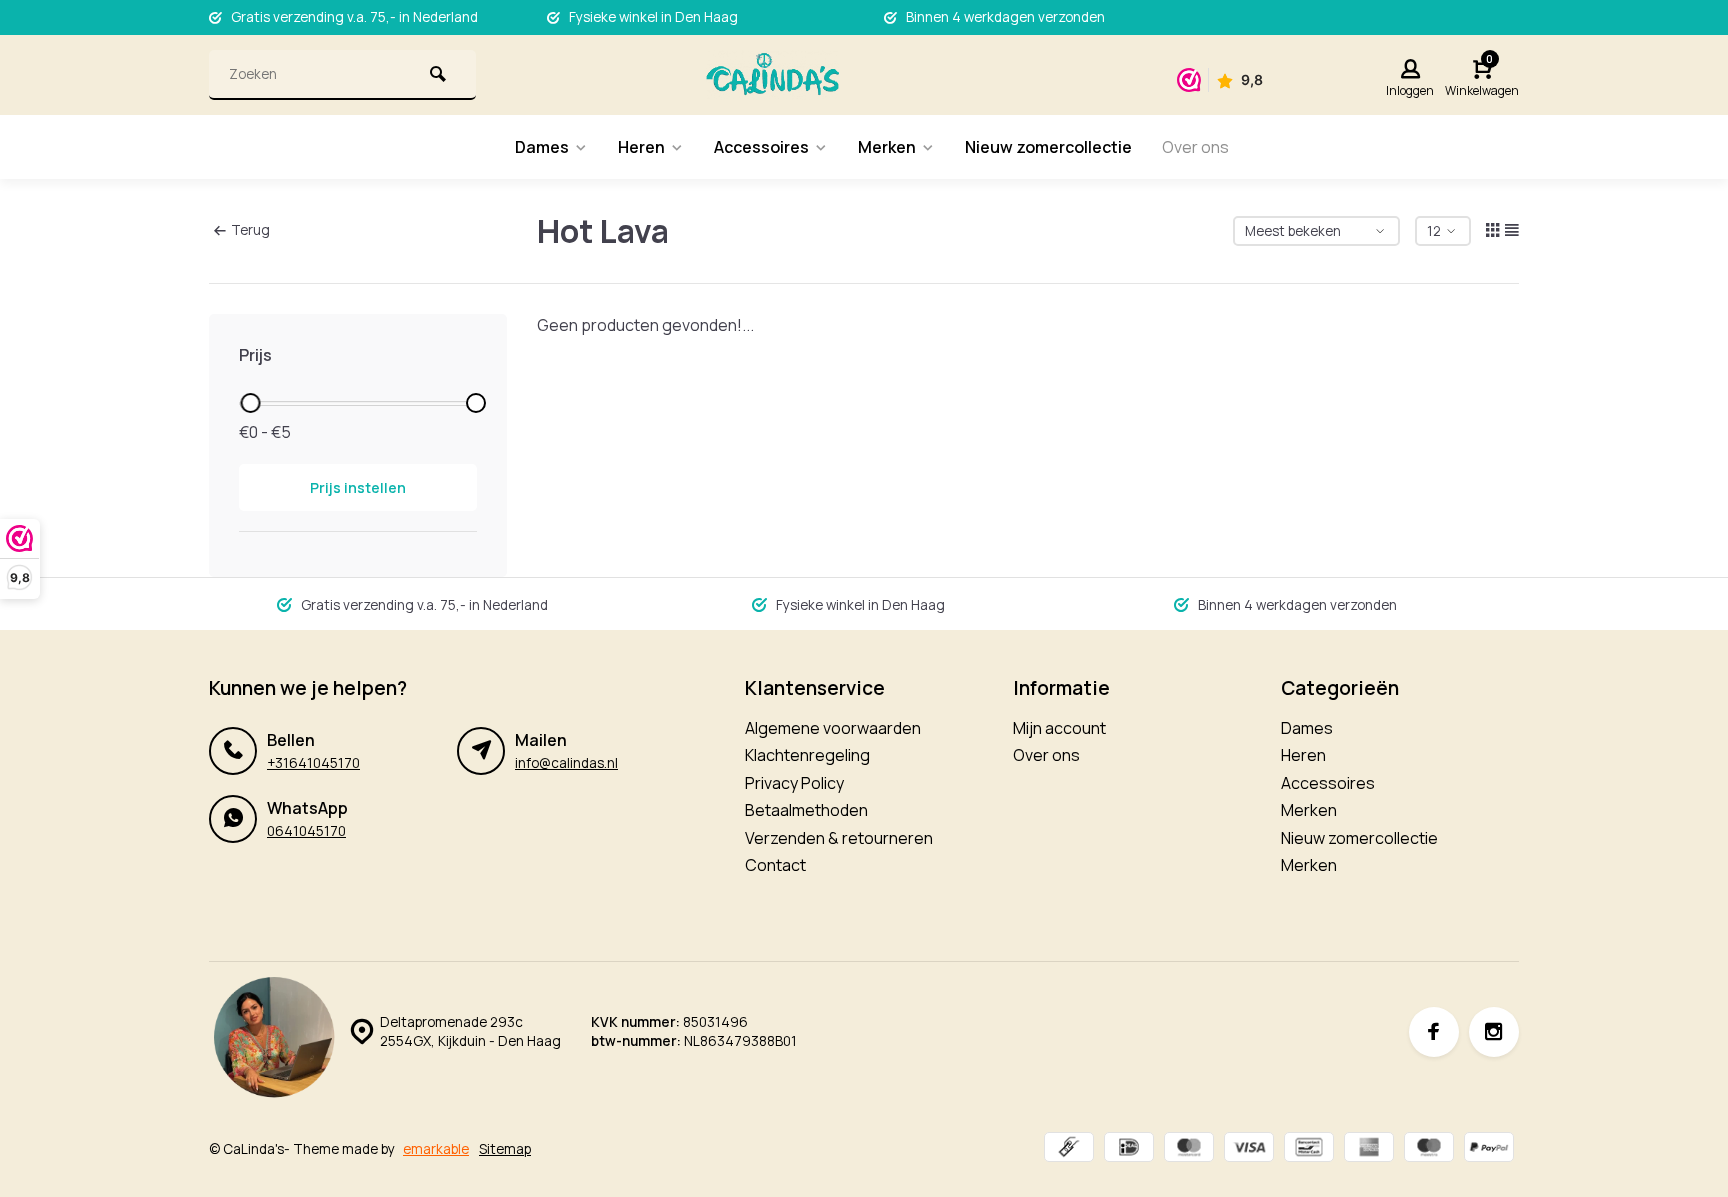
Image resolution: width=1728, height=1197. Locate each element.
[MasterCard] (1189, 1149)
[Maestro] (1429, 1149)
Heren (641, 147)
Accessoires (761, 147)
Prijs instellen (358, 487)
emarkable (436, 1149)
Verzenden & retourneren (839, 838)
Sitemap (505, 1149)
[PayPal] (1489, 1149)
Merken (887, 147)
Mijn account (1059, 728)
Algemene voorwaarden (833, 728)
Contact (775, 865)
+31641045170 (313, 763)
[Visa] (1249, 1149)
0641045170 (306, 831)
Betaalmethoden (806, 810)
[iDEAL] (1129, 1149)
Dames (542, 147)
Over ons (1195, 147)
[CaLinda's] (772, 75)
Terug (250, 230)
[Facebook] (1434, 1032)
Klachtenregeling (807, 755)
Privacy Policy (794, 783)
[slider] (250, 403)
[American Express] (1369, 1149)
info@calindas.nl (566, 763)
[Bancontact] (1309, 1149)
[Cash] (1069, 1149)
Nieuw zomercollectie (1048, 147)
